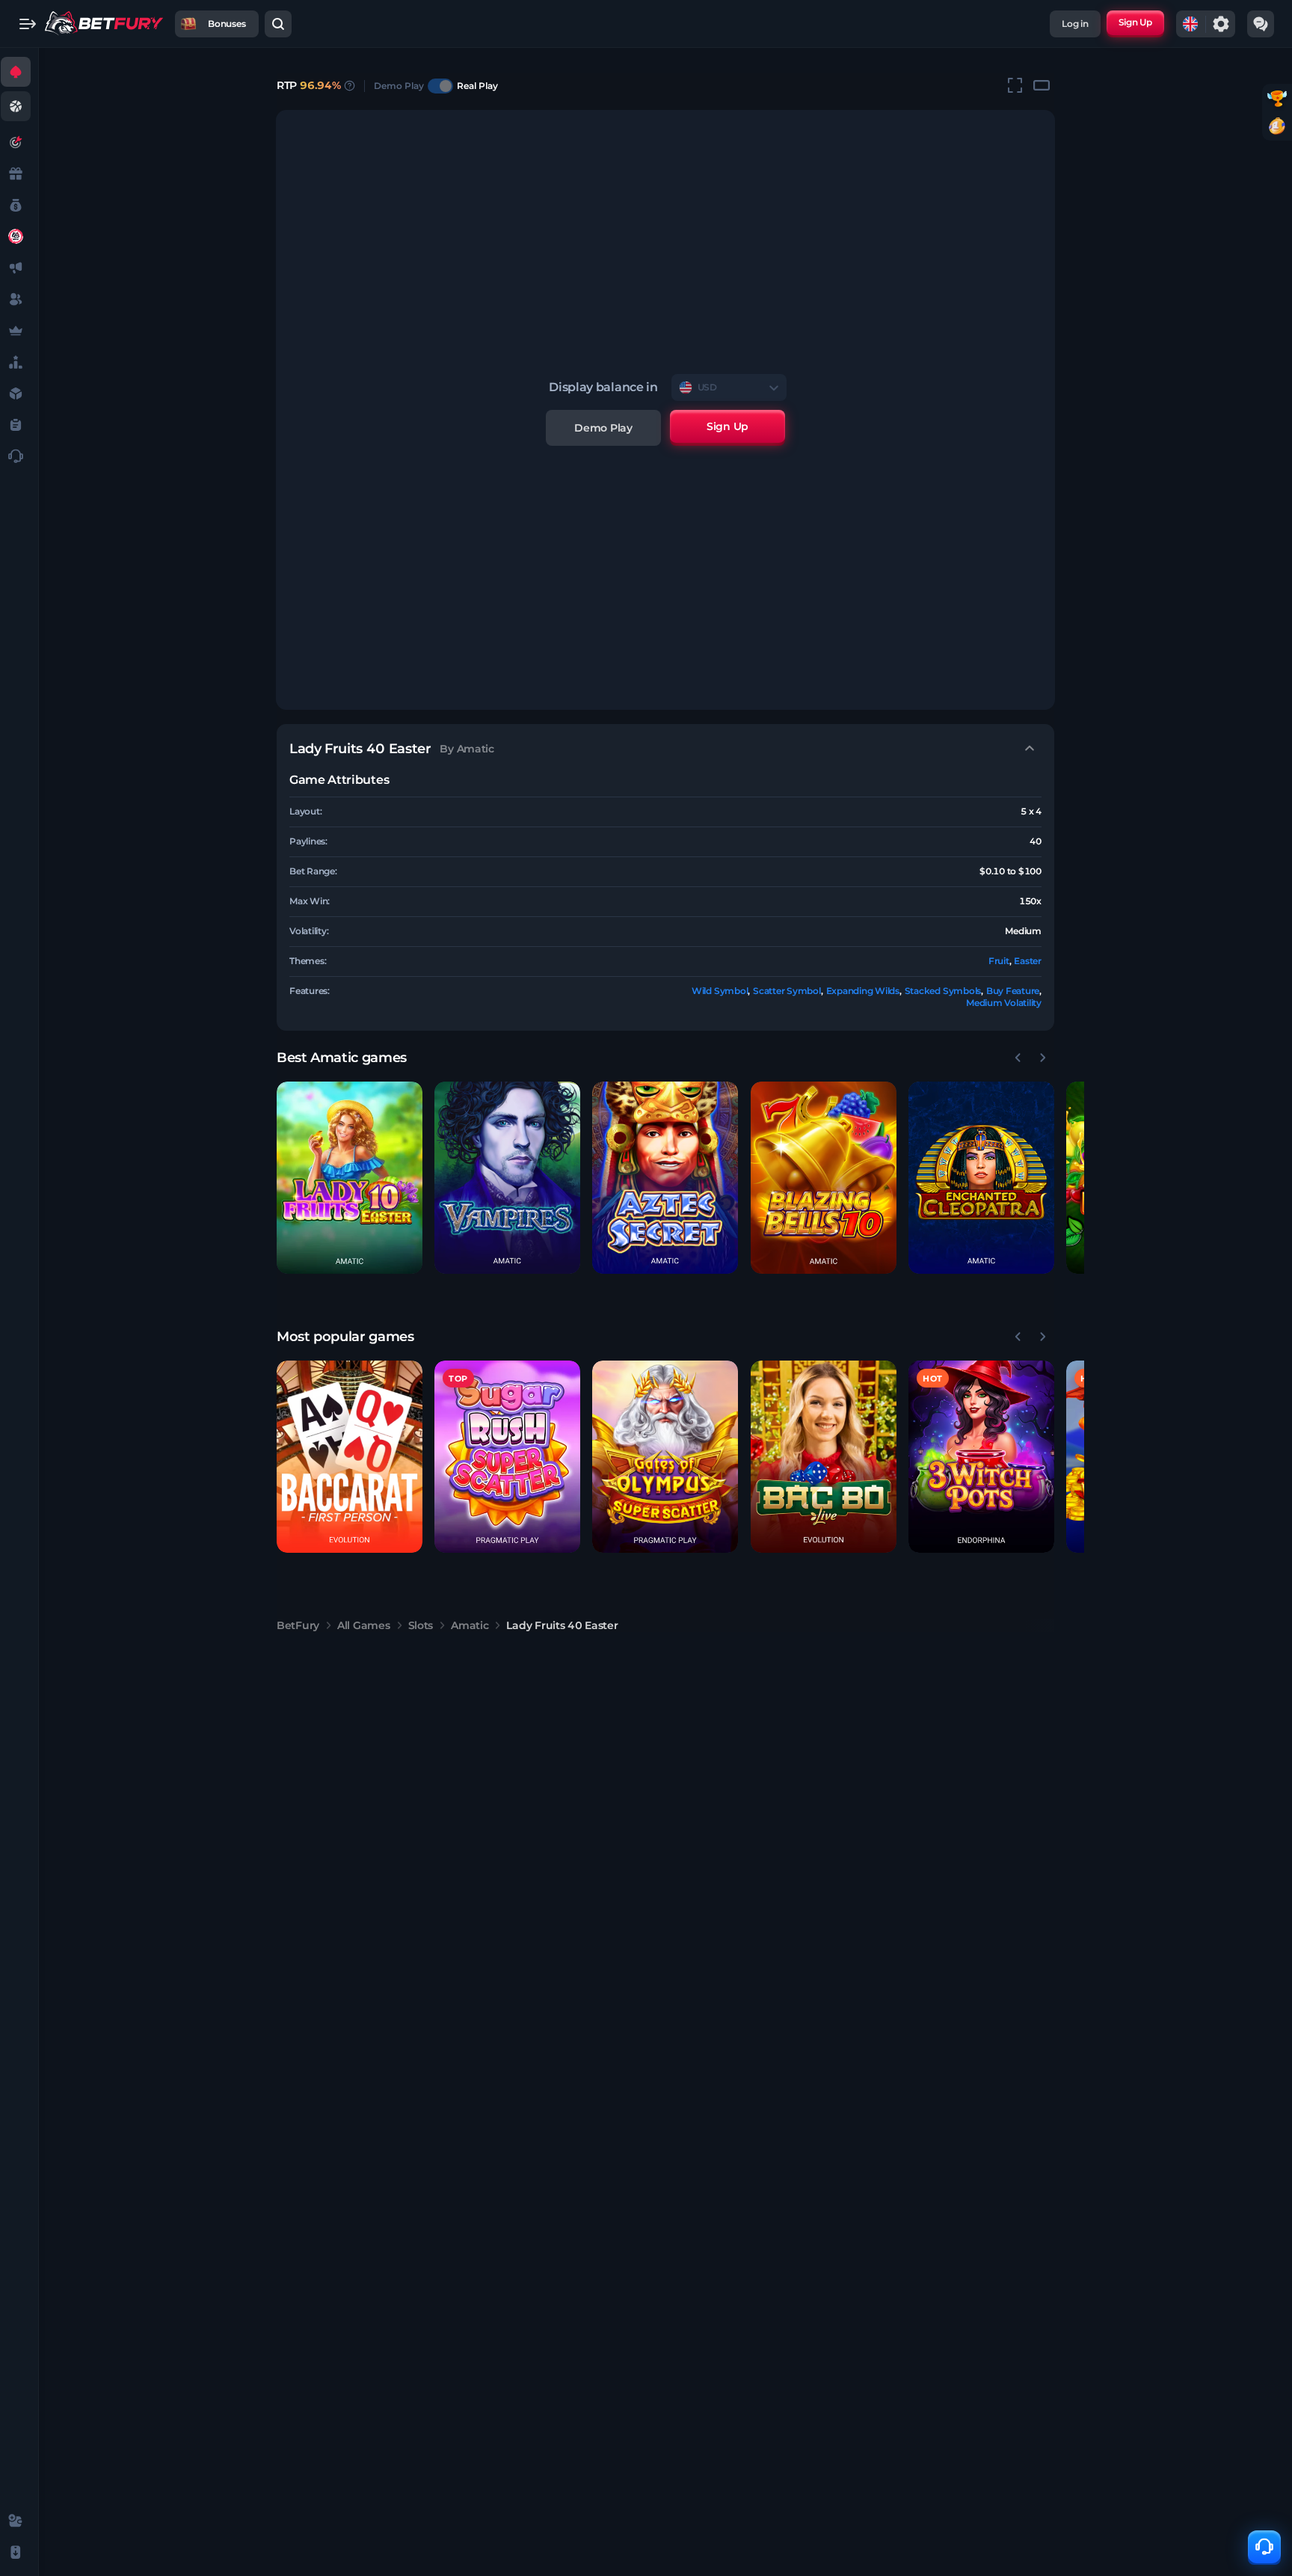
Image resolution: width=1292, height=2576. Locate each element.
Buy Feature (1013, 991)
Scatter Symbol (787, 991)
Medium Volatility (1004, 1003)
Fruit (999, 961)
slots (421, 1625)
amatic (470, 1625)
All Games (363, 1625)
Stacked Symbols (943, 991)
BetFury (298, 1625)
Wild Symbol (720, 991)
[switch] (440, 86)
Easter (1028, 961)
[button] (350, 1178)
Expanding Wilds (863, 991)
